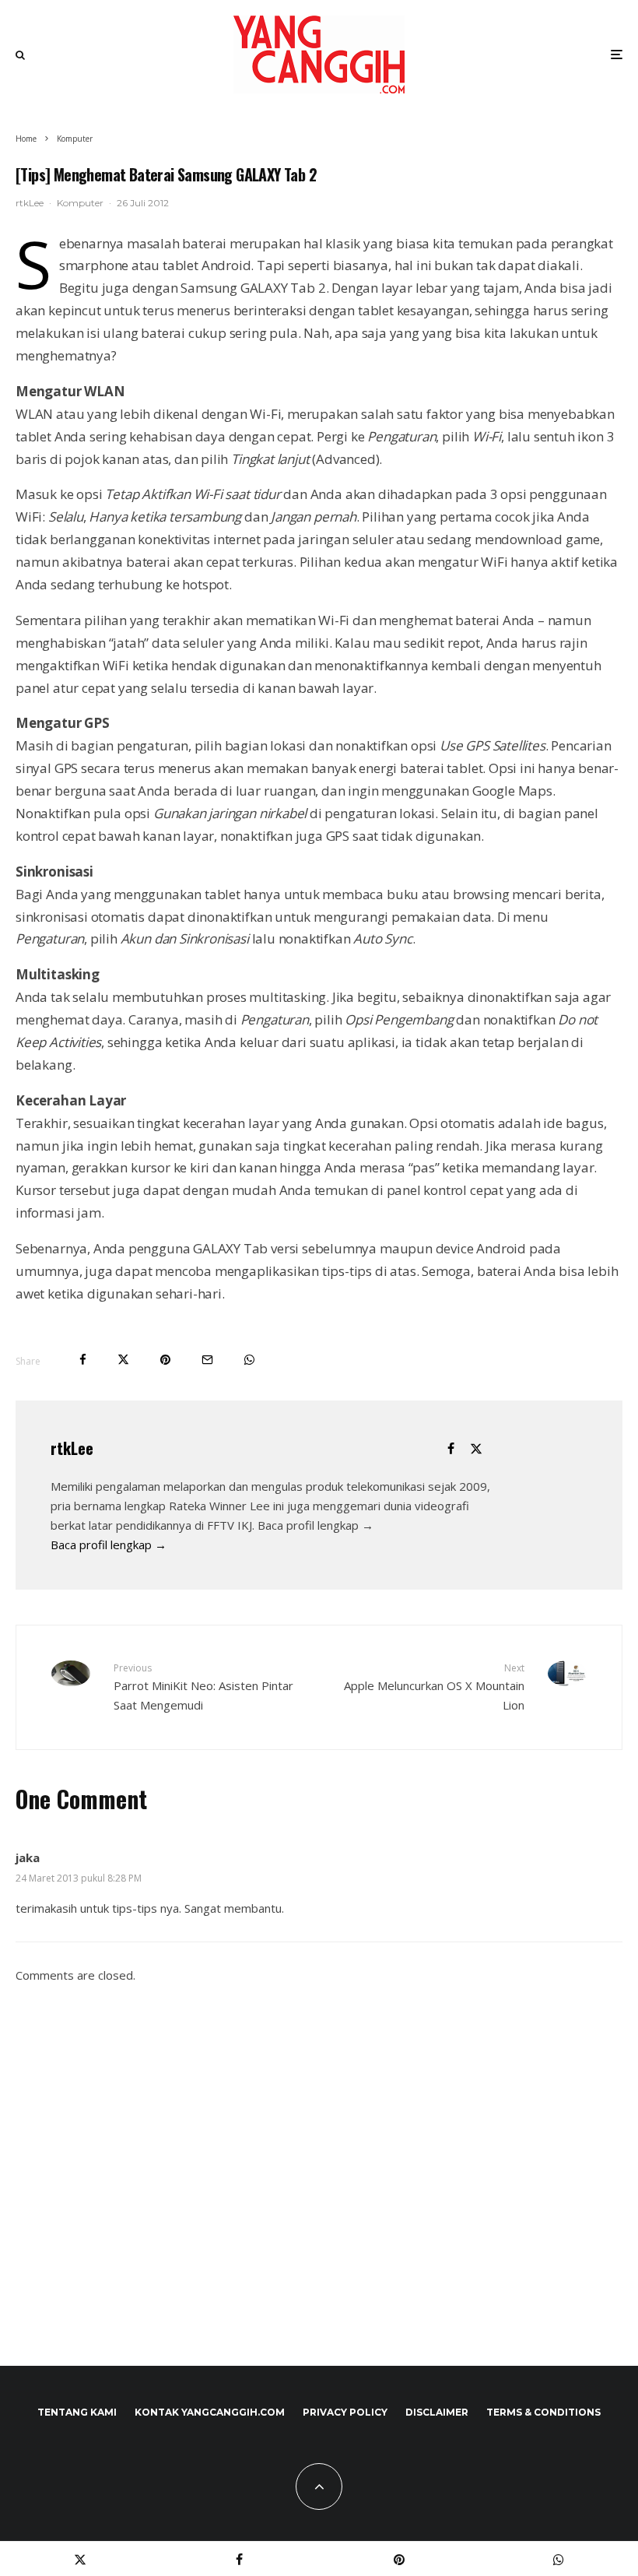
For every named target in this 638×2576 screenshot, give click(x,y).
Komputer (80, 203)
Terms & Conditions (543, 2412)
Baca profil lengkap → (109, 1545)
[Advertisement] (319, 2191)
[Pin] (165, 1360)
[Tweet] (123, 1360)
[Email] (207, 1360)
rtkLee (30, 203)
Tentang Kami (77, 2412)
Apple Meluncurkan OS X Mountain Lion (434, 1687)
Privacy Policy (345, 2412)
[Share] (83, 1360)
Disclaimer (437, 2412)
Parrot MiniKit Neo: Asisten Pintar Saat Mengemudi (203, 1687)
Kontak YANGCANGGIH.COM (210, 2412)
